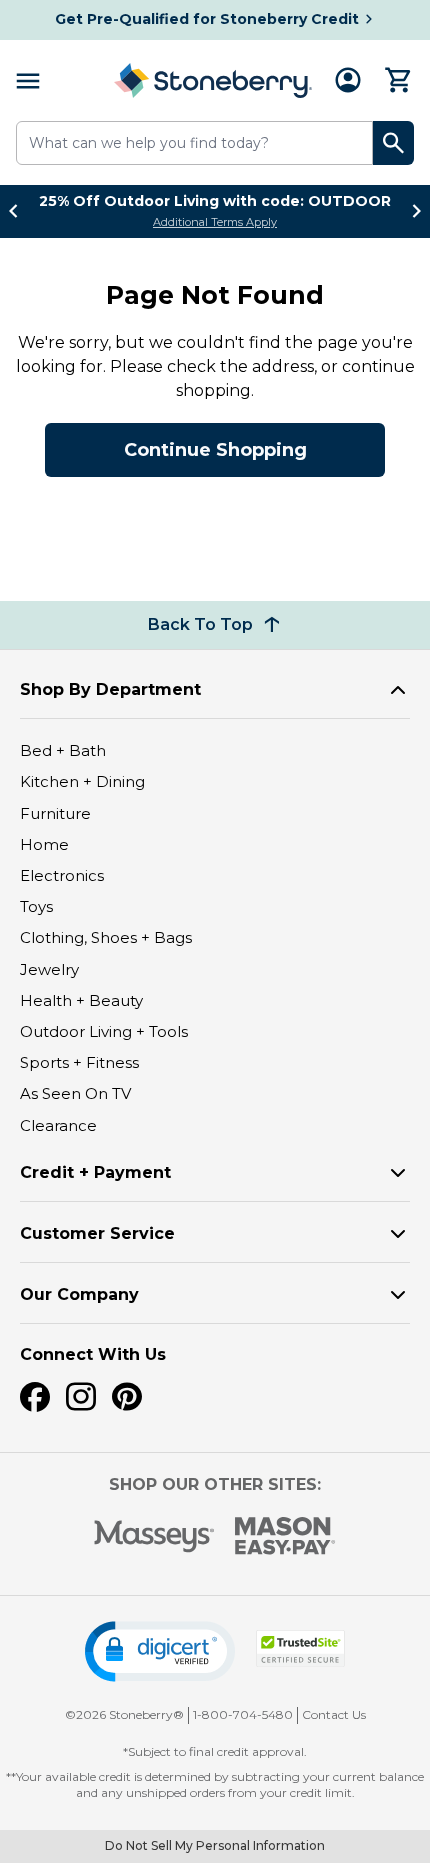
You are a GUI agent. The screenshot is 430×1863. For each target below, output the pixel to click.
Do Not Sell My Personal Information (215, 1845)
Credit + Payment (95, 1172)
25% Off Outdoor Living (215, 201)
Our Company (79, 1294)
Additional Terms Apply (215, 222)
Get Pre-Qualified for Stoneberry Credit (207, 19)
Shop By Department (110, 689)
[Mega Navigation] (28, 80)
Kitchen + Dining (82, 781)
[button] (160, 1651)
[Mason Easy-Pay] (285, 1536)
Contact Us (334, 1714)
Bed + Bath (63, 750)
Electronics (62, 875)
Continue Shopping (215, 450)
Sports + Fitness (79, 1062)
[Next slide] (411, 211)
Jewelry (49, 969)
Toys (36, 906)
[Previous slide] (19, 211)
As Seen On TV (75, 1093)
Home (44, 844)
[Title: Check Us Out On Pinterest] (127, 1397)
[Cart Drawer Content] (399, 80)
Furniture (55, 813)
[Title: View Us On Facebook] (35, 1397)
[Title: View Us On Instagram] (81, 1397)
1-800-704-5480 (243, 1714)
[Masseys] (154, 1536)
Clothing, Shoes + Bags (106, 937)
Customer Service (97, 1233)
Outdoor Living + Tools (104, 1031)
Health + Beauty (81, 1000)
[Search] (393, 143)
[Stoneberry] (213, 80)
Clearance (58, 1125)
